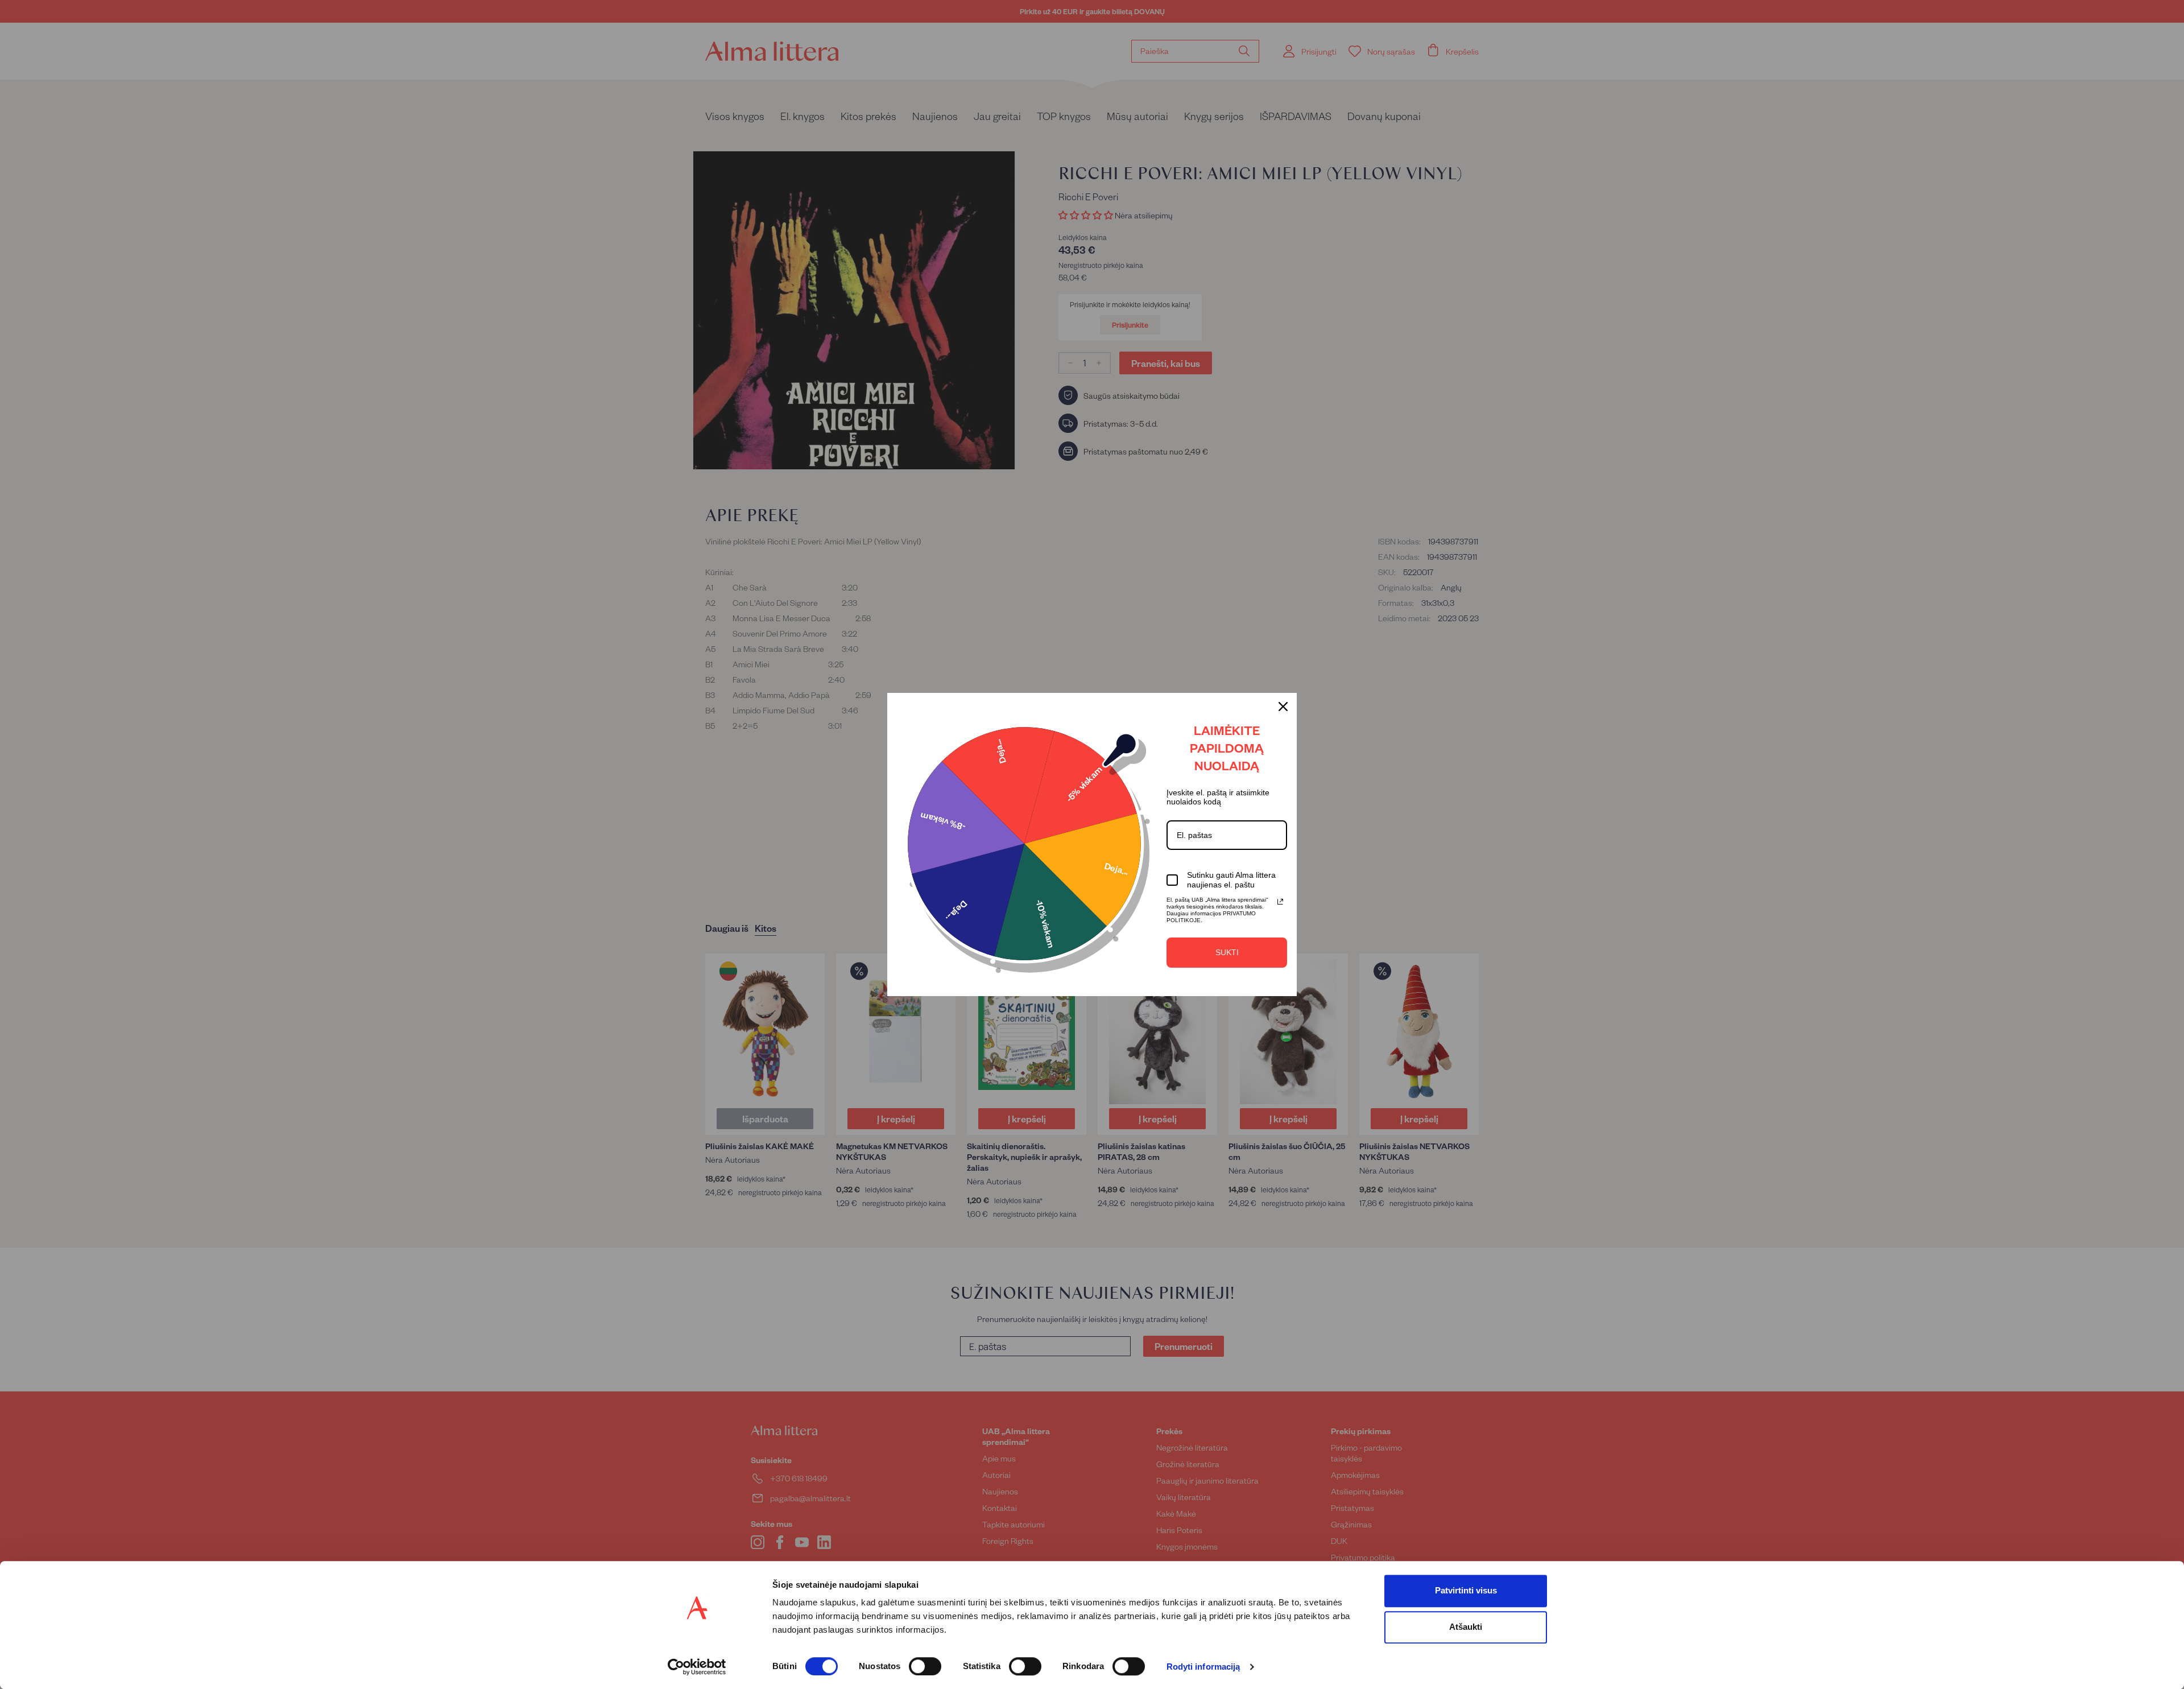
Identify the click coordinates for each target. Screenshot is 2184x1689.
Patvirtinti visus (1466, 1590)
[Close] (1283, 707)
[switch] (925, 1666)
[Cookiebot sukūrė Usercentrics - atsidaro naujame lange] (697, 1667)
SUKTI (1227, 952)
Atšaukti (1466, 1627)
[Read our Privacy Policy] (1280, 902)
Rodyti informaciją (1203, 1667)
